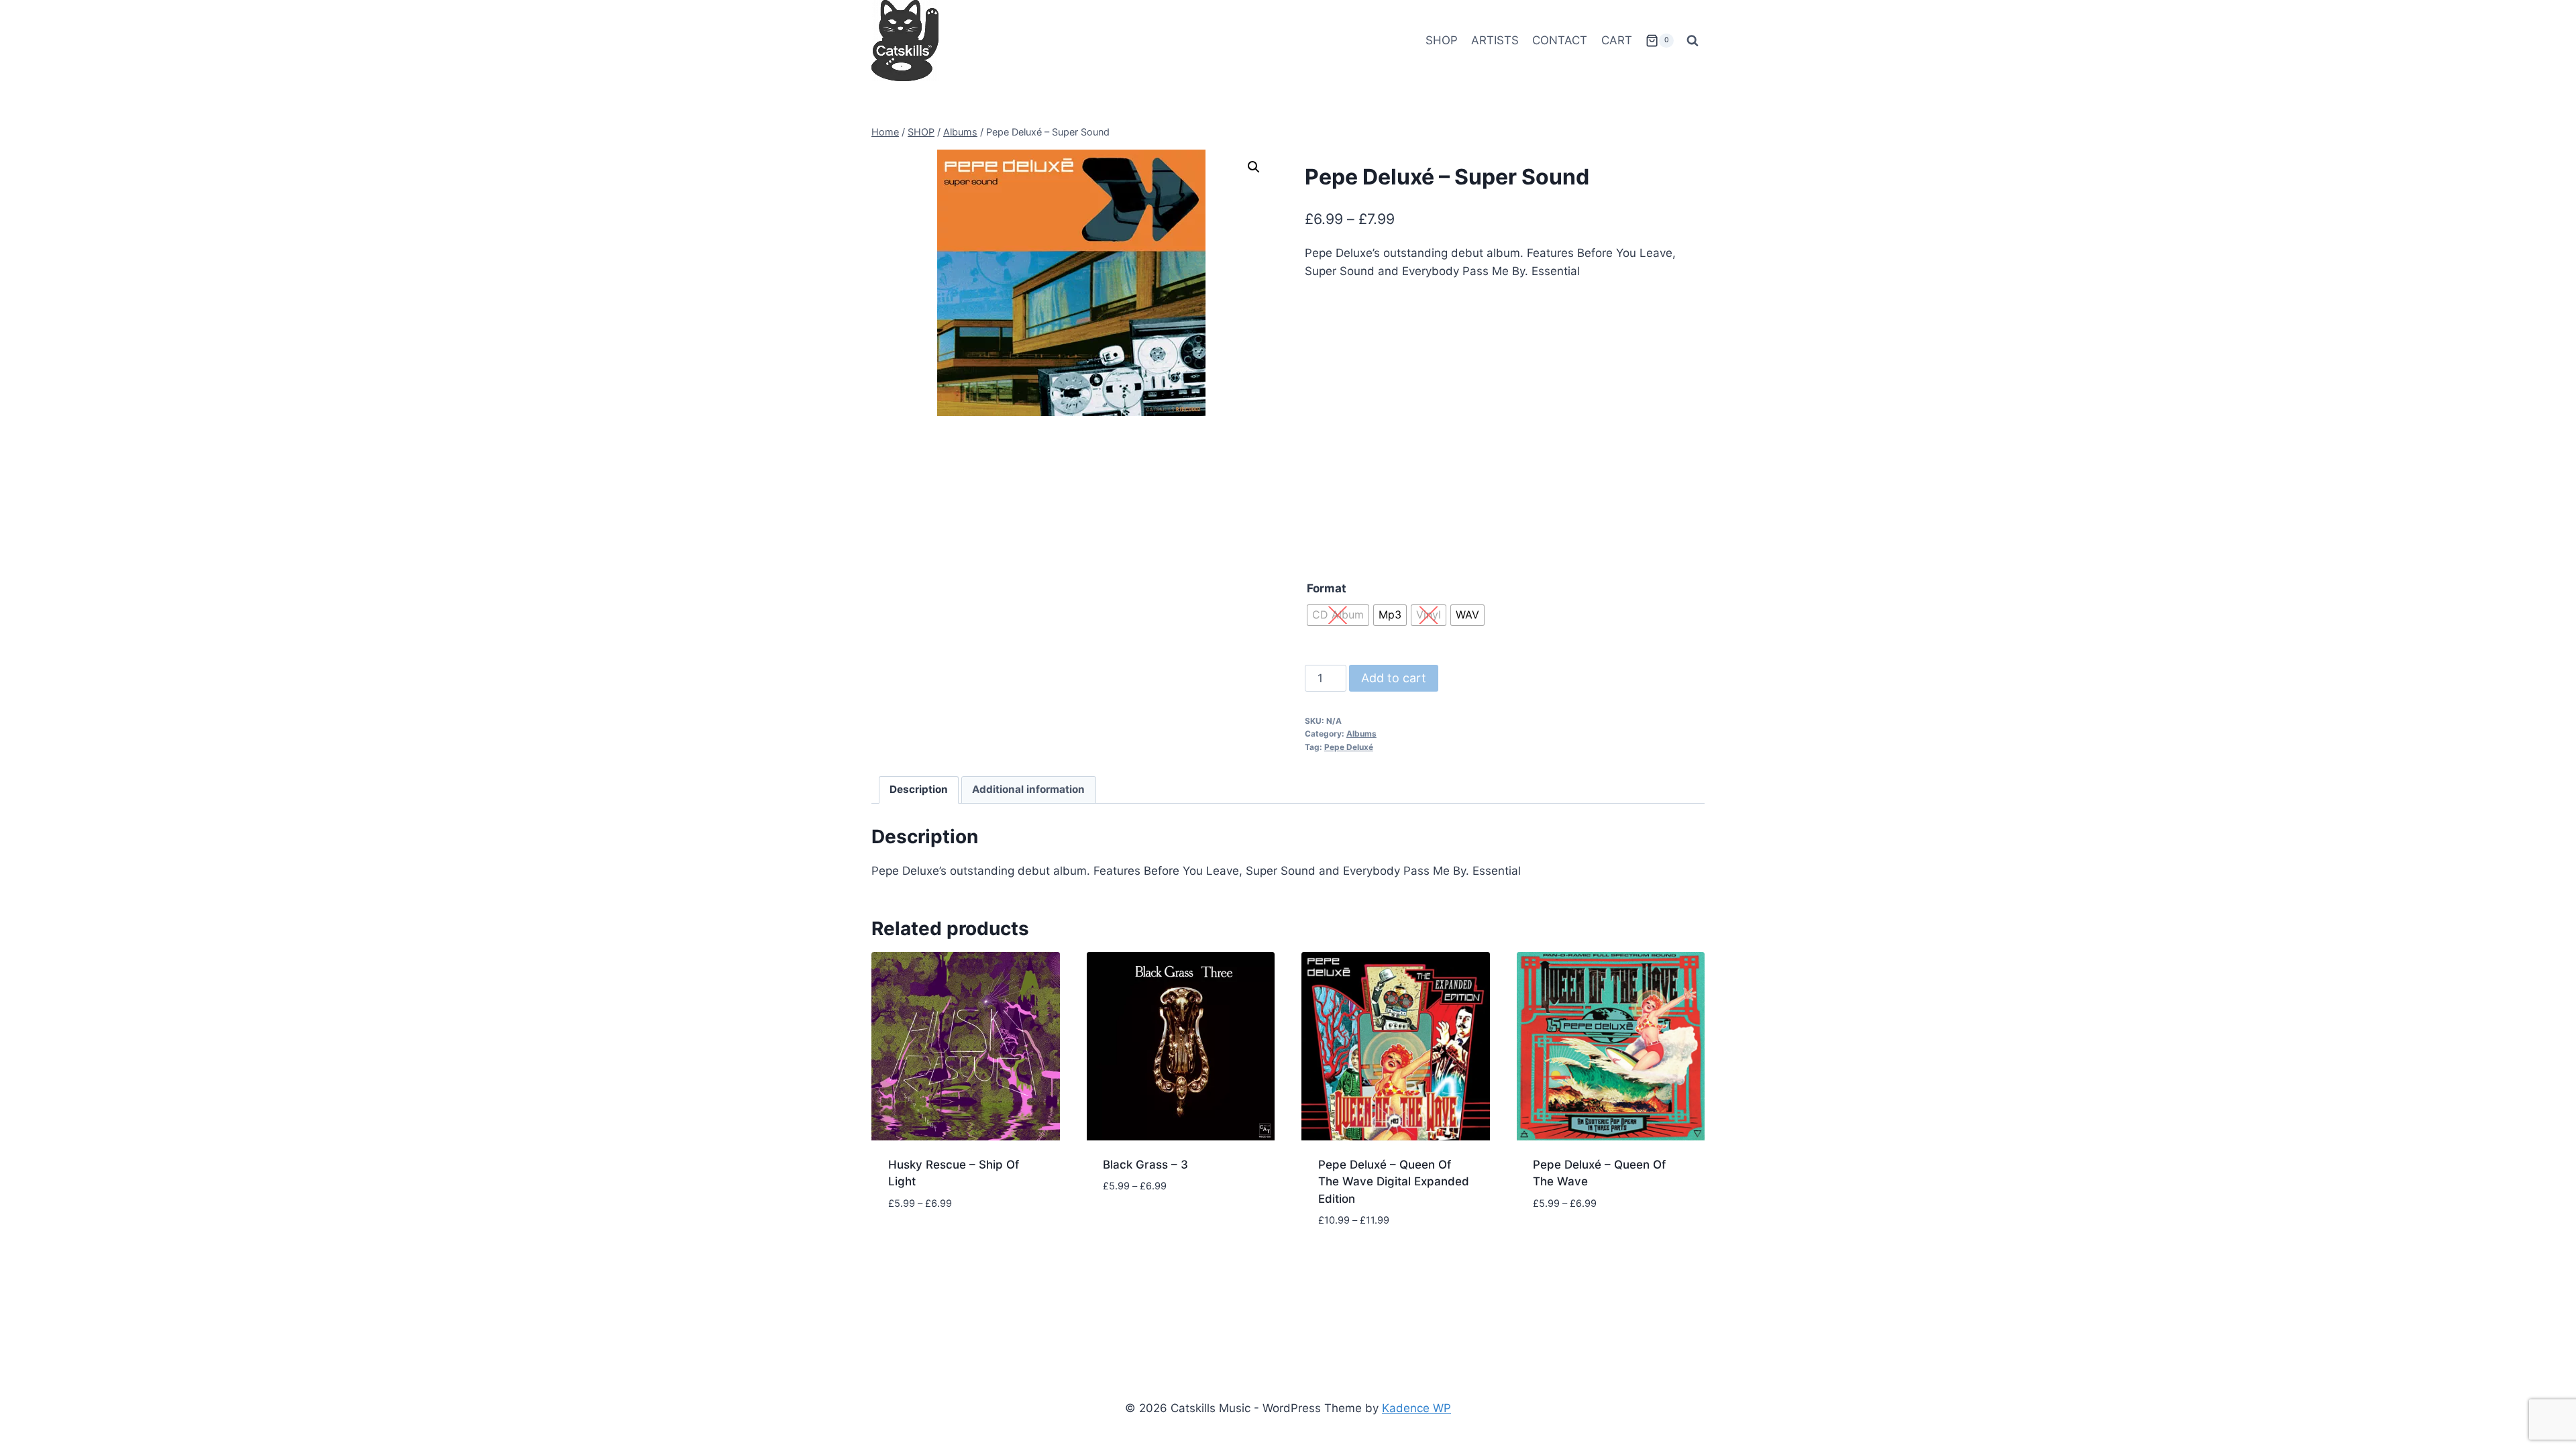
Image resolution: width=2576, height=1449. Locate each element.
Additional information (1028, 789)
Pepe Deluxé (1349, 747)
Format (1327, 588)
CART (1617, 40)
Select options (931, 1243)
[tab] (919, 790)
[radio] (1338, 615)
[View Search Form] (1693, 41)
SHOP (1442, 40)
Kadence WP (1416, 1408)
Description (919, 789)
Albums (1361, 734)
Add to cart (1394, 678)
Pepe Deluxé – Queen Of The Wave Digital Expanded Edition (1394, 1182)
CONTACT (1560, 40)
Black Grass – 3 (1145, 1165)
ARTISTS (1495, 40)
